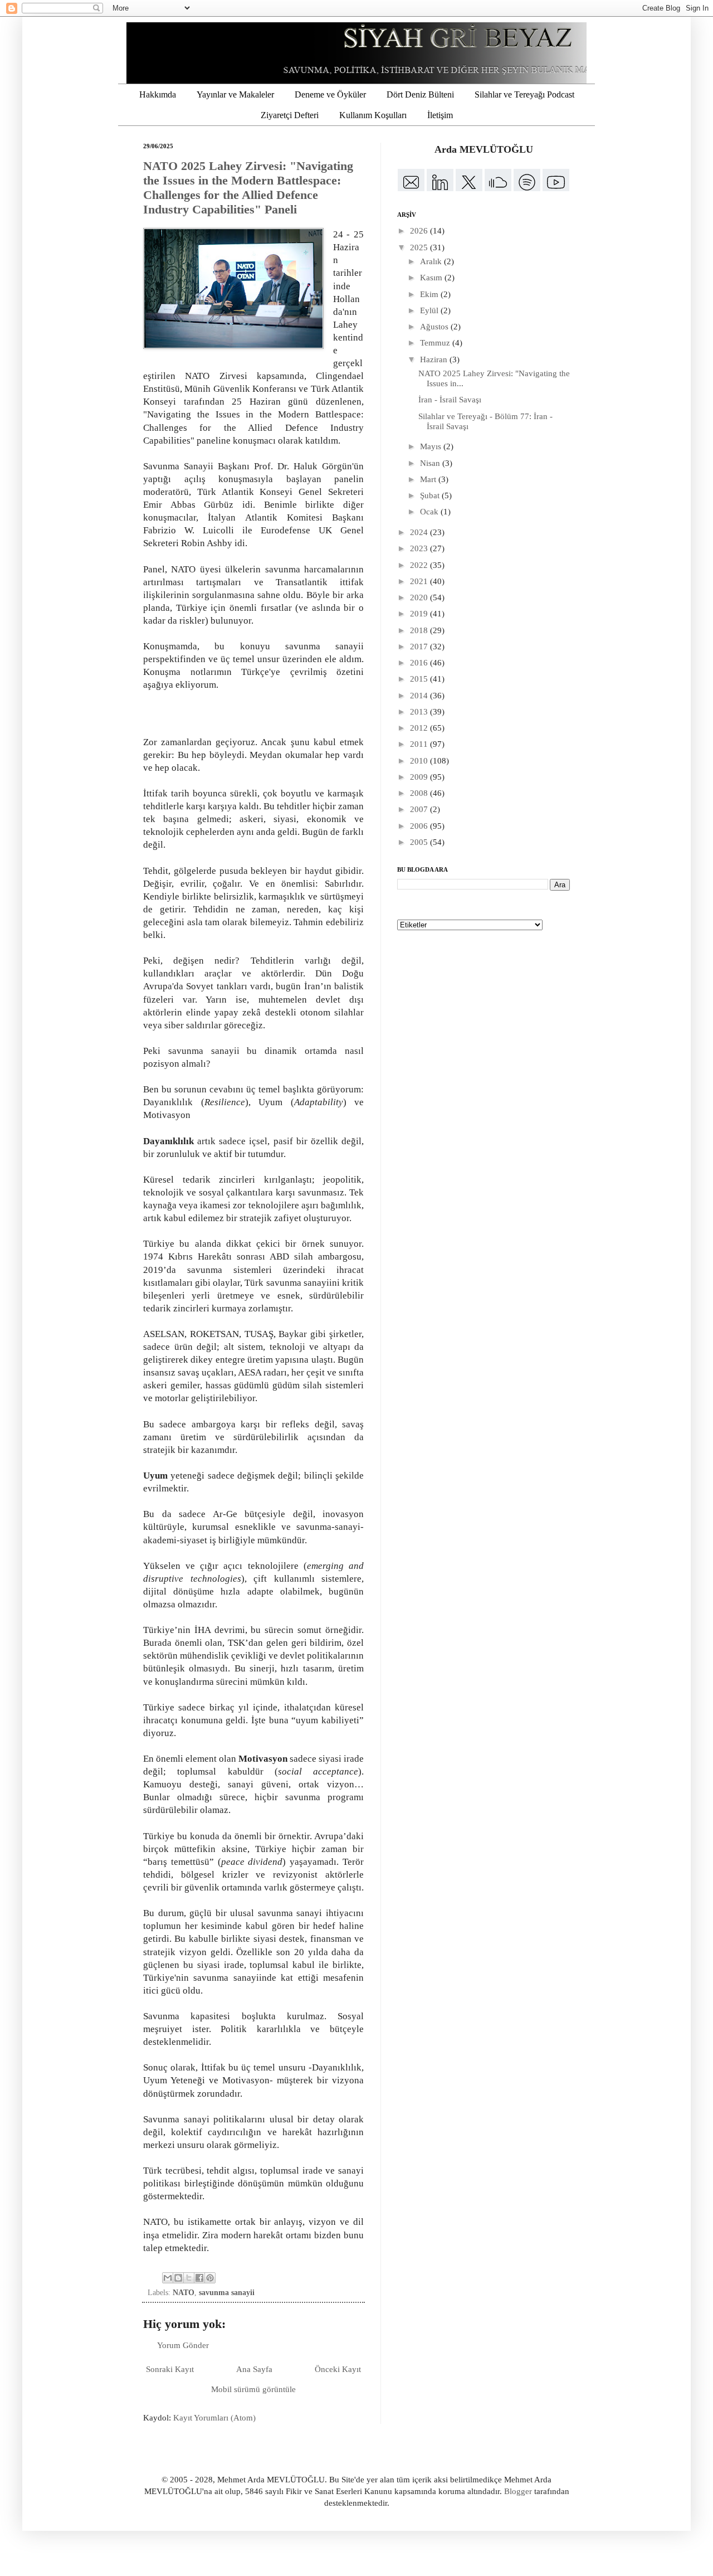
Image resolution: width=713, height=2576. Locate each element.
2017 (420, 647)
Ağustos (435, 327)
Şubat (431, 495)
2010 (420, 761)
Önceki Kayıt (338, 2369)
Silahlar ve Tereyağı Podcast (524, 94)
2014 (420, 696)
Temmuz (436, 343)
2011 (420, 744)
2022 (420, 565)
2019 (420, 614)
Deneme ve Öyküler (330, 94)
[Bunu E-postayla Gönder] (168, 2278)
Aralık (432, 261)
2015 (420, 679)
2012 (420, 728)
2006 (420, 826)
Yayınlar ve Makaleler (235, 94)
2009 (420, 777)
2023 (420, 548)
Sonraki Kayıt (170, 2369)
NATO (184, 2293)
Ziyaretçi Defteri (290, 115)
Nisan (431, 463)
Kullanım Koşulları (373, 115)
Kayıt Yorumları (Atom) (214, 2418)
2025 (420, 247)
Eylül (430, 310)
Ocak (430, 512)
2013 (420, 712)
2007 (420, 809)
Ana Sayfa (254, 2369)
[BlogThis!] (178, 2278)
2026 (420, 231)
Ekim (430, 294)
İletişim (440, 115)
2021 (420, 581)
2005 (420, 842)
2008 (420, 793)
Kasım (432, 278)
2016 (420, 663)
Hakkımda (158, 94)
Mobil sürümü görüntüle (253, 2389)
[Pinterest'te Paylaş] (210, 2278)
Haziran (435, 359)
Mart (429, 479)
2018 (420, 630)
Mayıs (432, 446)
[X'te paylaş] (189, 2278)
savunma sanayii (227, 2293)
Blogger (518, 2491)
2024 (420, 532)
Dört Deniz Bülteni (420, 94)
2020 (420, 597)
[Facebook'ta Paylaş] (199, 2278)
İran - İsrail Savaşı (450, 400)
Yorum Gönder (183, 2345)
